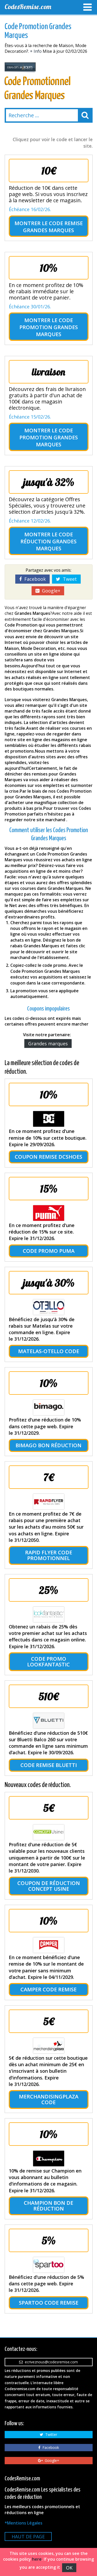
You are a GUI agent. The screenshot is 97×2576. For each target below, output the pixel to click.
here (37, 2559)
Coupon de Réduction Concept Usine (49, 1886)
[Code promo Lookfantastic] (49, 1614)
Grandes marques (48, 1044)
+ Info (36, 51)
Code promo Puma (49, 1251)
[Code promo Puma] (49, 1213)
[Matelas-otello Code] (49, 1307)
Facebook (34, 579)
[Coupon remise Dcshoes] (49, 1119)
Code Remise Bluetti (49, 1765)
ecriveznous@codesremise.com (50, 2362)
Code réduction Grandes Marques (48, 541)
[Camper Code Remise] (49, 1945)
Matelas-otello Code (49, 1351)
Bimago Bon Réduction (48, 1445)
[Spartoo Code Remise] (49, 2265)
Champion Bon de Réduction (48, 2206)
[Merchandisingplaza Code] (49, 2046)
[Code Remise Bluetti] (49, 1721)
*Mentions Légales (24, 2523)
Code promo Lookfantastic (48, 1662)
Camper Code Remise (48, 1989)
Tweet (69, 579)
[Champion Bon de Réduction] (49, 2158)
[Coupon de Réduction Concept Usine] (49, 1832)
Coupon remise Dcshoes (48, 1157)
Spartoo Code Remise (49, 2303)
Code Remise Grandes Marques (53, 227)
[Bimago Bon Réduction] (49, 1407)
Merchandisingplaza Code (49, 2099)
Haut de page (28, 2536)
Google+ (50, 591)
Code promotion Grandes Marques (49, 327)
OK (69, 2568)
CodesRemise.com (28, 7)
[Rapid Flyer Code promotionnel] (49, 1502)
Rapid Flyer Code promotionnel (49, 1555)
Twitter (50, 2434)
